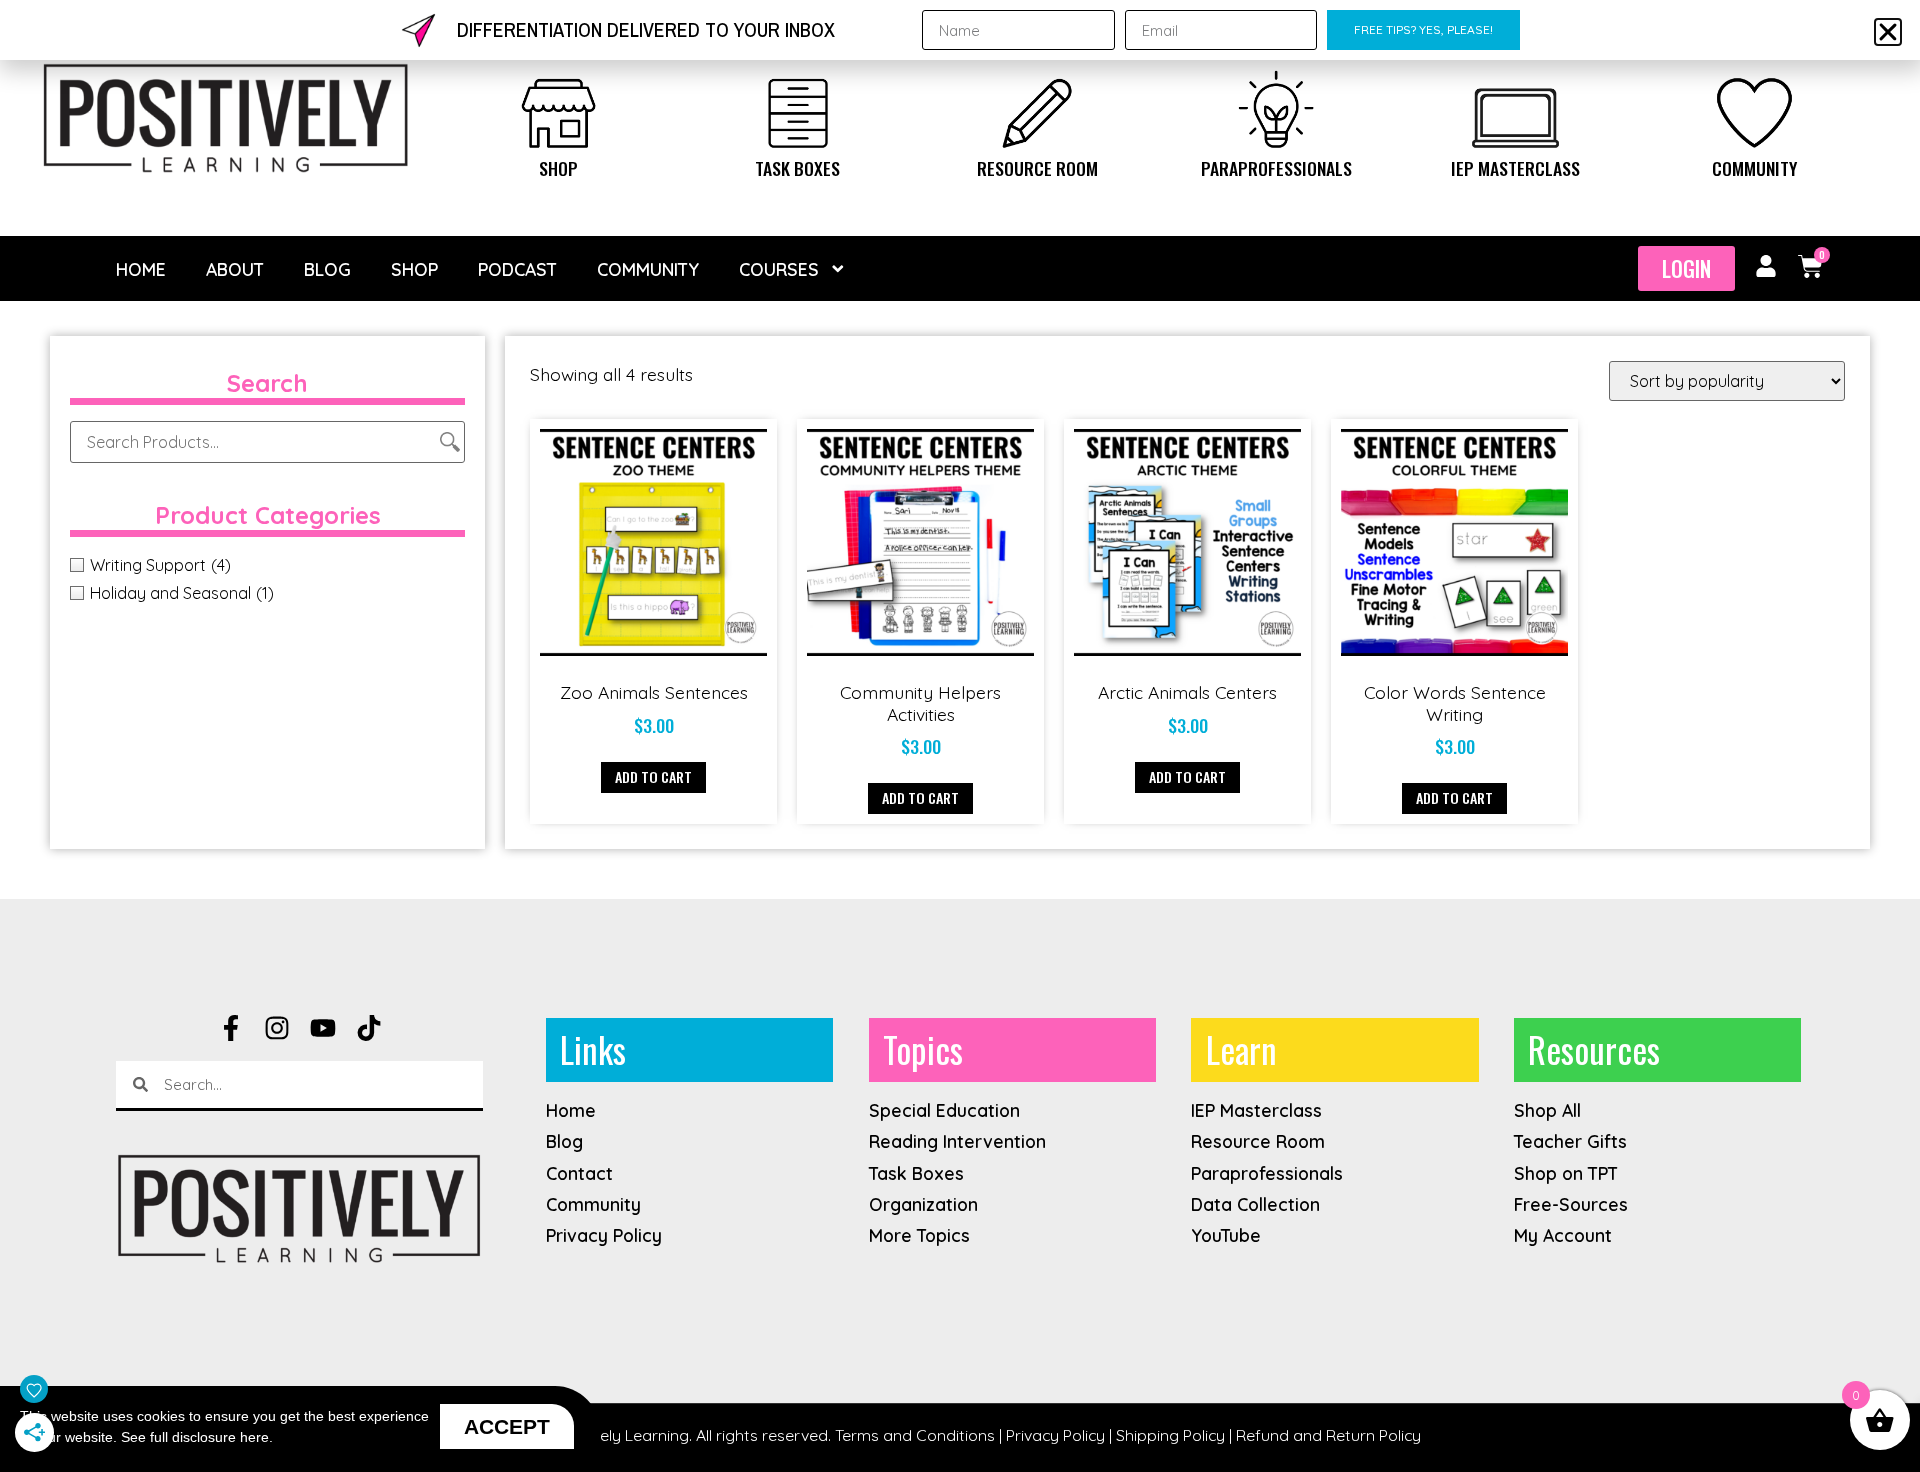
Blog (327, 269)
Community (1754, 168)
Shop (558, 168)
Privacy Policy (1055, 1435)
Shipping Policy (1170, 1435)
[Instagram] (277, 1028)
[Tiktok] (369, 1028)
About (235, 269)
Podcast (517, 269)
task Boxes (797, 168)
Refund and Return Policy (1328, 1435)
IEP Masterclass (1515, 168)
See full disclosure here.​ (197, 1437)
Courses (779, 269)
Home (141, 269)
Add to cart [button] (653, 776)
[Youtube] (323, 1028)
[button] (1888, 32)
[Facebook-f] (231, 1028)
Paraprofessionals (1276, 168)
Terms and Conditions (915, 1435)
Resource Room (1037, 168)
